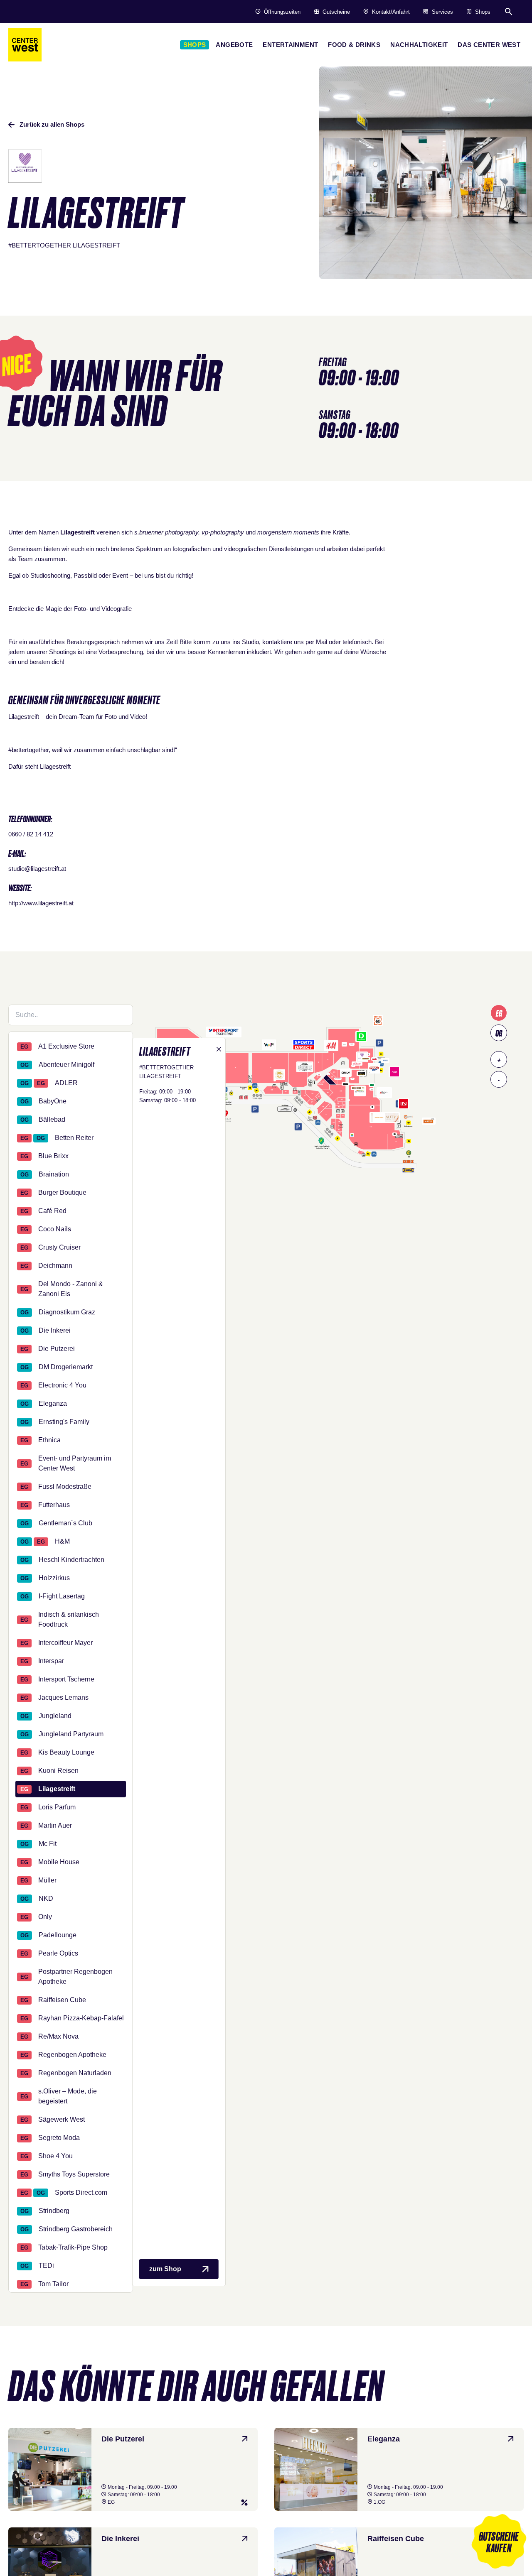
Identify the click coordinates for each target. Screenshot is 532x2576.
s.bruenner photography (166, 532)
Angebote (234, 45)
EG (499, 1013)
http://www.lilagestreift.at (41, 903)
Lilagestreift (55, 766)
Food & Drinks (354, 45)
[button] (499, 2543)
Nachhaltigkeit (419, 45)
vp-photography (223, 532)
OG (499, 1033)
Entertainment (290, 45)
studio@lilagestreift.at (37, 869)
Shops (195, 45)
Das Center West (489, 45)
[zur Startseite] (25, 45)
